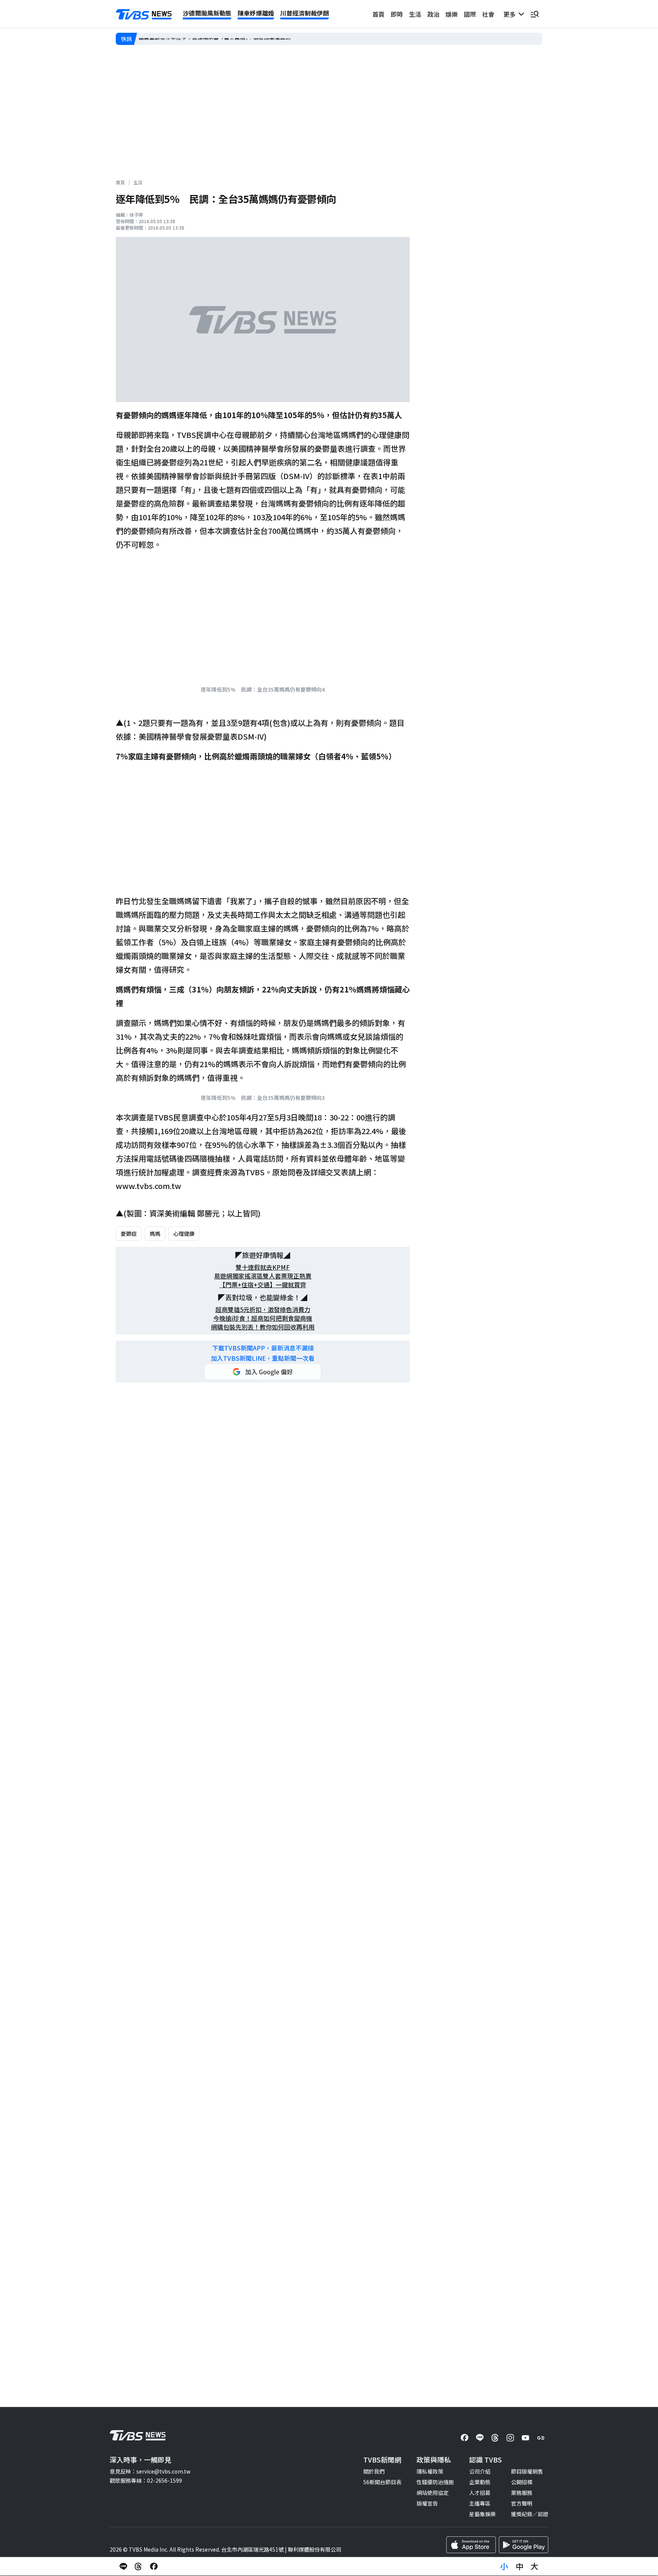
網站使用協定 (433, 2493)
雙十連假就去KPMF (263, 1267)
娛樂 (452, 14)
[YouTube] (525, 2438)
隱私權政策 (430, 2471)
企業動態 (480, 2482)
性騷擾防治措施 (435, 2482)
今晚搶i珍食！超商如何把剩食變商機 (263, 1318)
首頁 (379, 14)
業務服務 (522, 2493)
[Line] (480, 2438)
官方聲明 (522, 2503)
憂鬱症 (129, 1234)
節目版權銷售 (527, 2471)
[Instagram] (510, 2438)
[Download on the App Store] (471, 2545)
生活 (415, 14)
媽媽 (155, 1234)
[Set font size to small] (504, 2566)
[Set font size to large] (535, 2566)
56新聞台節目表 (382, 2482)
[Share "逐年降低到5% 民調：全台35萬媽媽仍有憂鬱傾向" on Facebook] (154, 2566)
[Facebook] (465, 2438)
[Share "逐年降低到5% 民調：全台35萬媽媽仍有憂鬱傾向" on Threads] (139, 2566)
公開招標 (522, 2482)
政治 (433, 14)
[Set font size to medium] (519, 2566)
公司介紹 (480, 2471)
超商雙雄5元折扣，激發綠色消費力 (263, 1310)
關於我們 (374, 2471)
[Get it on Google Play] (524, 2545)
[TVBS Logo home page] (144, 14)
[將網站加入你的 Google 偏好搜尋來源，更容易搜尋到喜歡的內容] (263, 1372)
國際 (470, 14)
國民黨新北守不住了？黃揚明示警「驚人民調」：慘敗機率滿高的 (215, 39)
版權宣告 (427, 2503)
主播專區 (480, 2503)
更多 (511, 14)
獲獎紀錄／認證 (530, 2514)
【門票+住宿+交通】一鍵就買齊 (263, 1285)
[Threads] (495, 2438)
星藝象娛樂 (482, 2514)
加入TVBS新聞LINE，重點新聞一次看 (263, 1358)
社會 (488, 14)
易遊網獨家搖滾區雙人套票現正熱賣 (263, 1276)
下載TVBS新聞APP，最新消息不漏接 (263, 1348)
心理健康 (184, 1234)
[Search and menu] (535, 14)
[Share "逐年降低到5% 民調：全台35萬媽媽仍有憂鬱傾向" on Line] (123, 2566)
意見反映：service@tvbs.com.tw (150, 2471)
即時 (397, 14)
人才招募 (480, 2493)
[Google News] (541, 2438)
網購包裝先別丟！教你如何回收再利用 (263, 1327)
